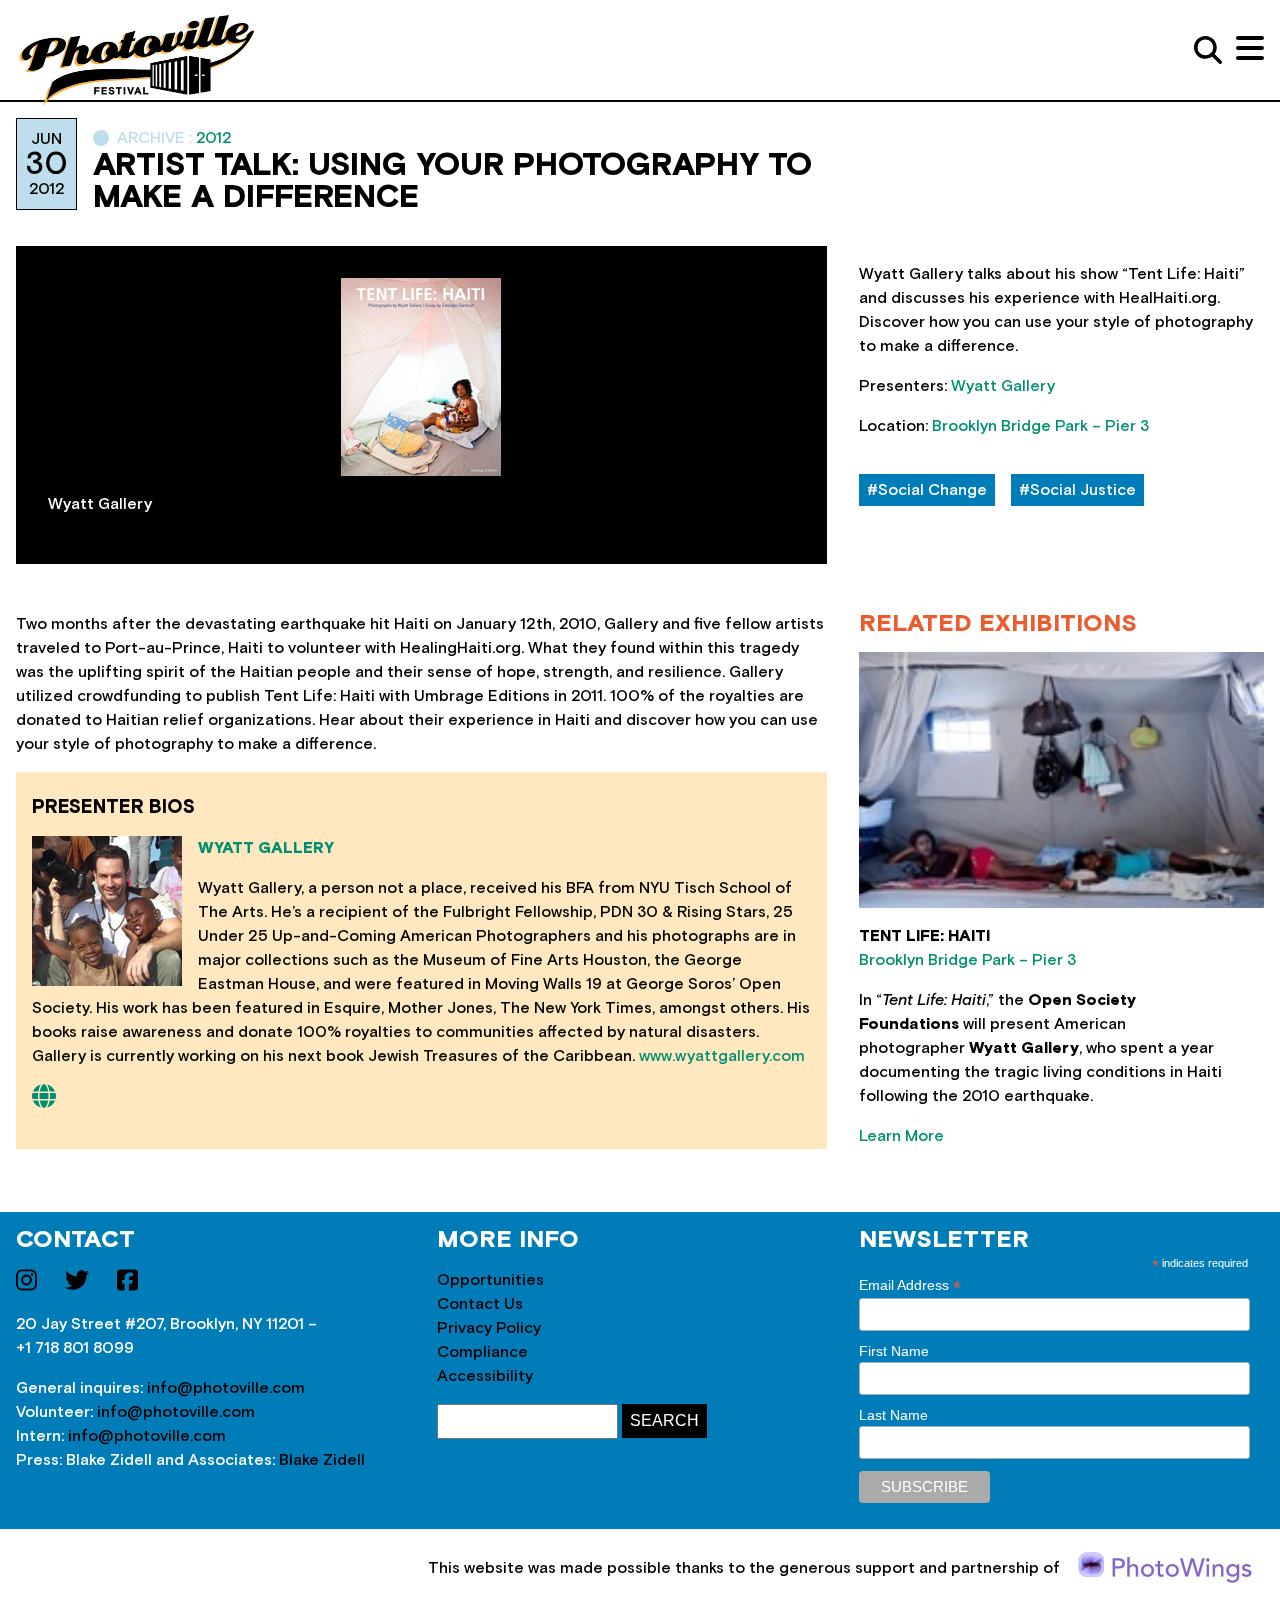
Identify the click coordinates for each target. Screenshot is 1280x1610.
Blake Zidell (322, 1460)
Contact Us (480, 1304)
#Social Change (927, 490)
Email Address (910, 1285)
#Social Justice (1077, 490)
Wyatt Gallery (1003, 386)
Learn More (901, 1136)
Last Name (893, 1415)
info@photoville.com (226, 1388)
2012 (214, 138)
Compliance (482, 1352)
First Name (894, 1351)
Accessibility (485, 1376)
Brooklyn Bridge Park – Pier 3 (1040, 426)
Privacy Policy (489, 1328)
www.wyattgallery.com (722, 1056)
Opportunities (490, 1280)
